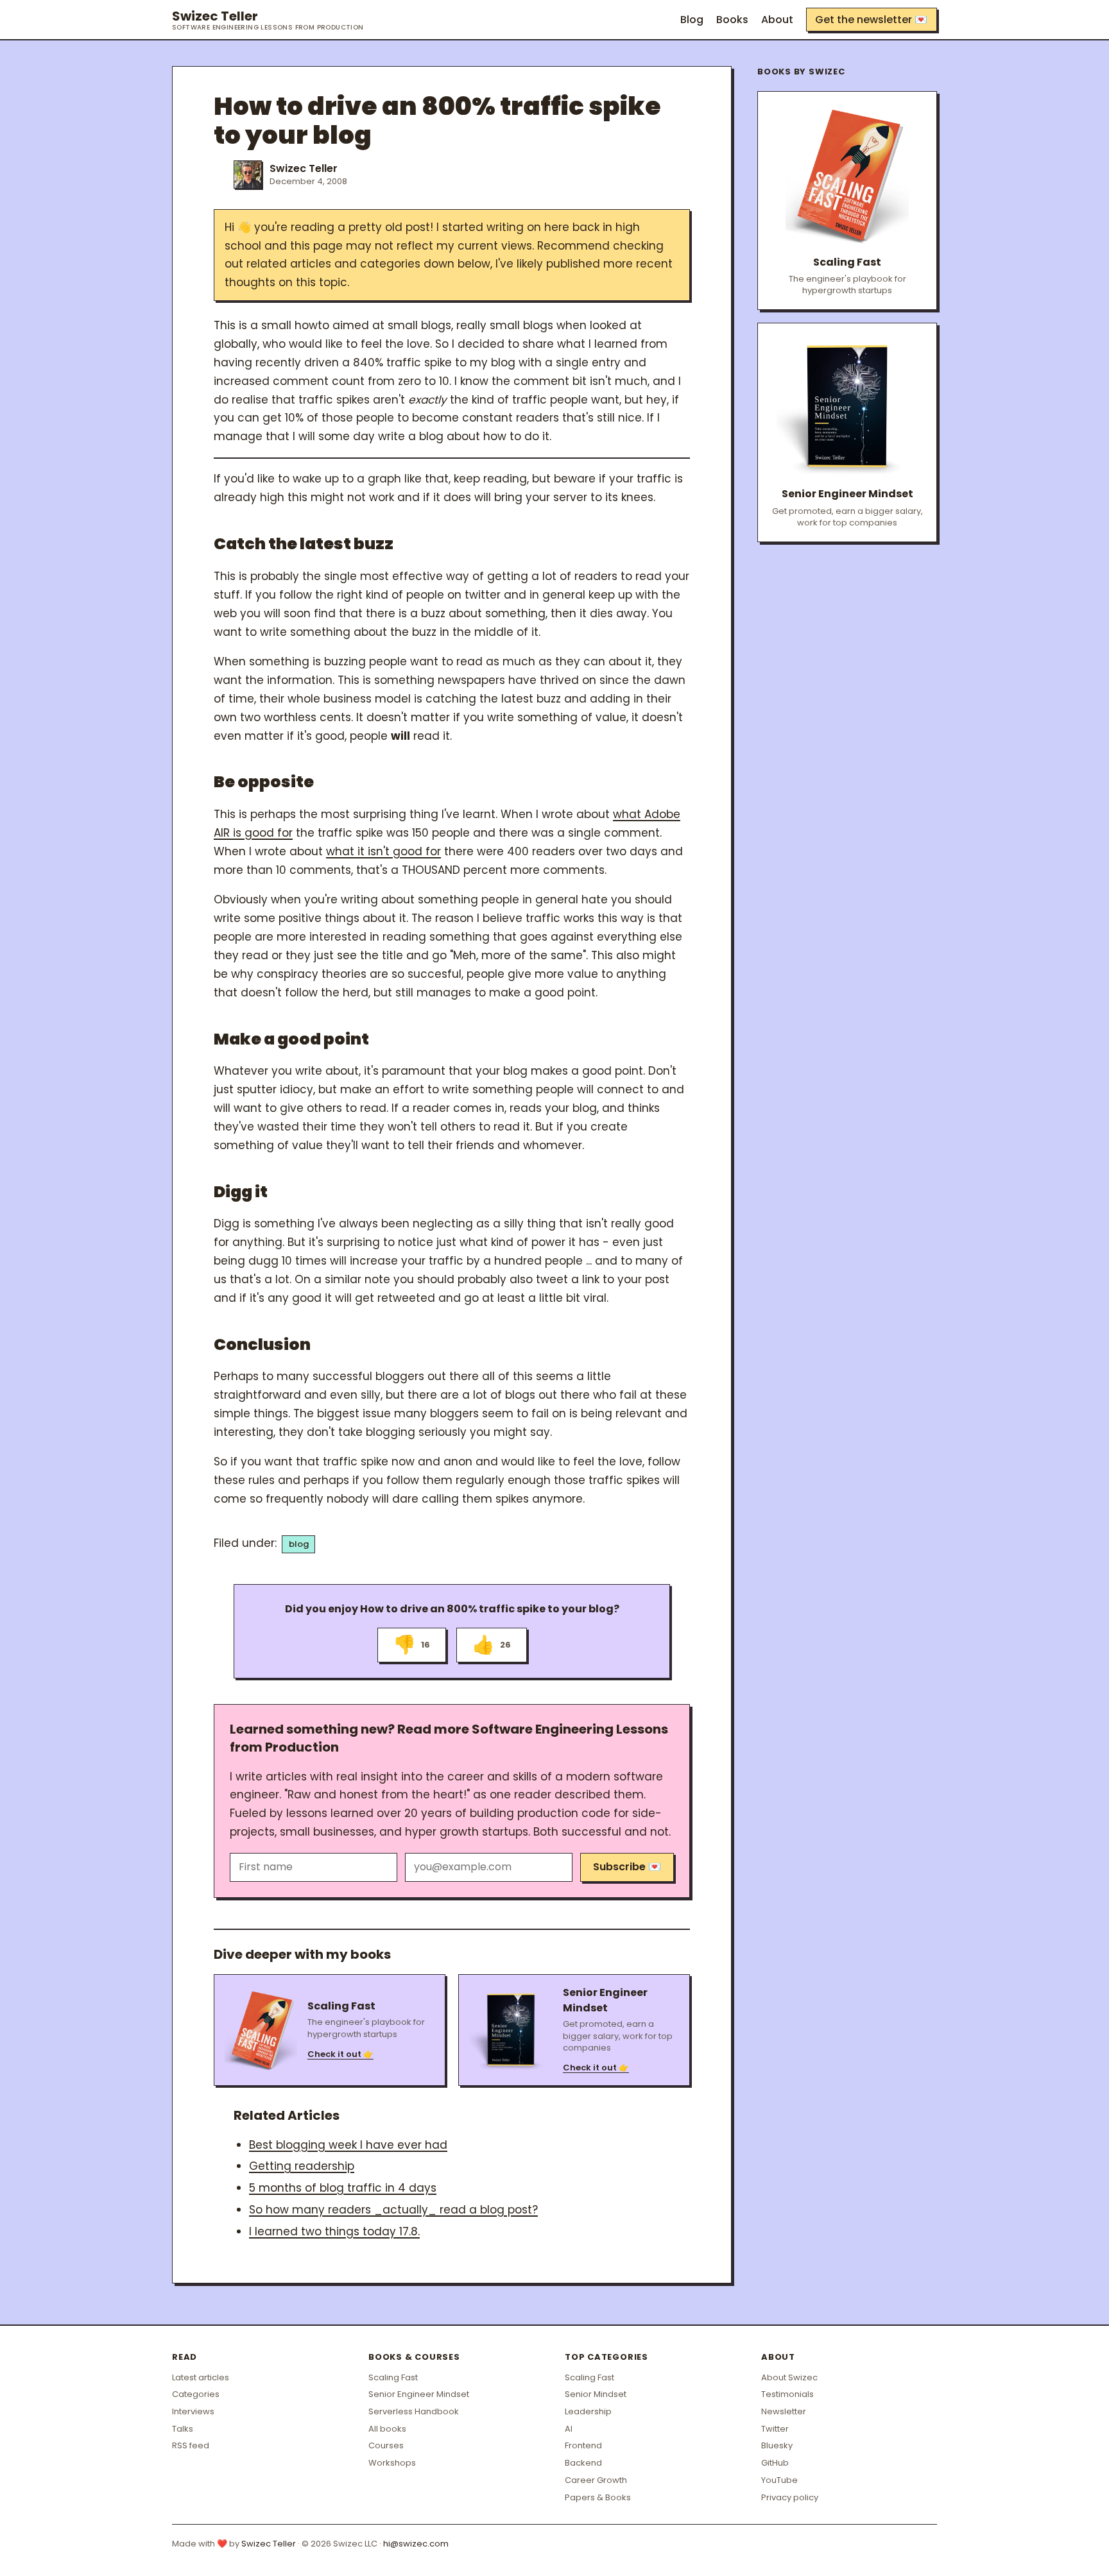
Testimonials (787, 2394)
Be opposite (264, 782)
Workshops (392, 2463)
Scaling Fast (393, 2377)
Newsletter (784, 2411)
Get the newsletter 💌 (871, 20)
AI (569, 2429)
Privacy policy (790, 2497)
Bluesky (777, 2445)
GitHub (775, 2463)
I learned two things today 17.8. (334, 2231)
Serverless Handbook (414, 2411)
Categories (196, 2394)
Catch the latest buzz (304, 544)
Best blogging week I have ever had (348, 2145)
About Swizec (789, 2377)
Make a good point (291, 1039)
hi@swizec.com (416, 2544)
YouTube (779, 2480)
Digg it (241, 1192)
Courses (386, 2445)
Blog (692, 20)
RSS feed (191, 2445)
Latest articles (201, 2377)
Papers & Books (598, 2497)
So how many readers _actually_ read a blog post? (393, 2210)
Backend (583, 2463)
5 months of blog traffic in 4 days (343, 2188)
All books (387, 2429)
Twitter (775, 2429)
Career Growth (596, 2480)
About (777, 20)
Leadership (588, 2411)
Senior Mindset (596, 2394)
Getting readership (302, 2166)
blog (299, 1544)
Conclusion (262, 1344)
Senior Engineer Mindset (419, 2394)
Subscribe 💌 (627, 1867)
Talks (183, 2429)
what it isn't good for (383, 851)
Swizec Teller (268, 20)
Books (732, 20)
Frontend (583, 2445)
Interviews (193, 2411)
